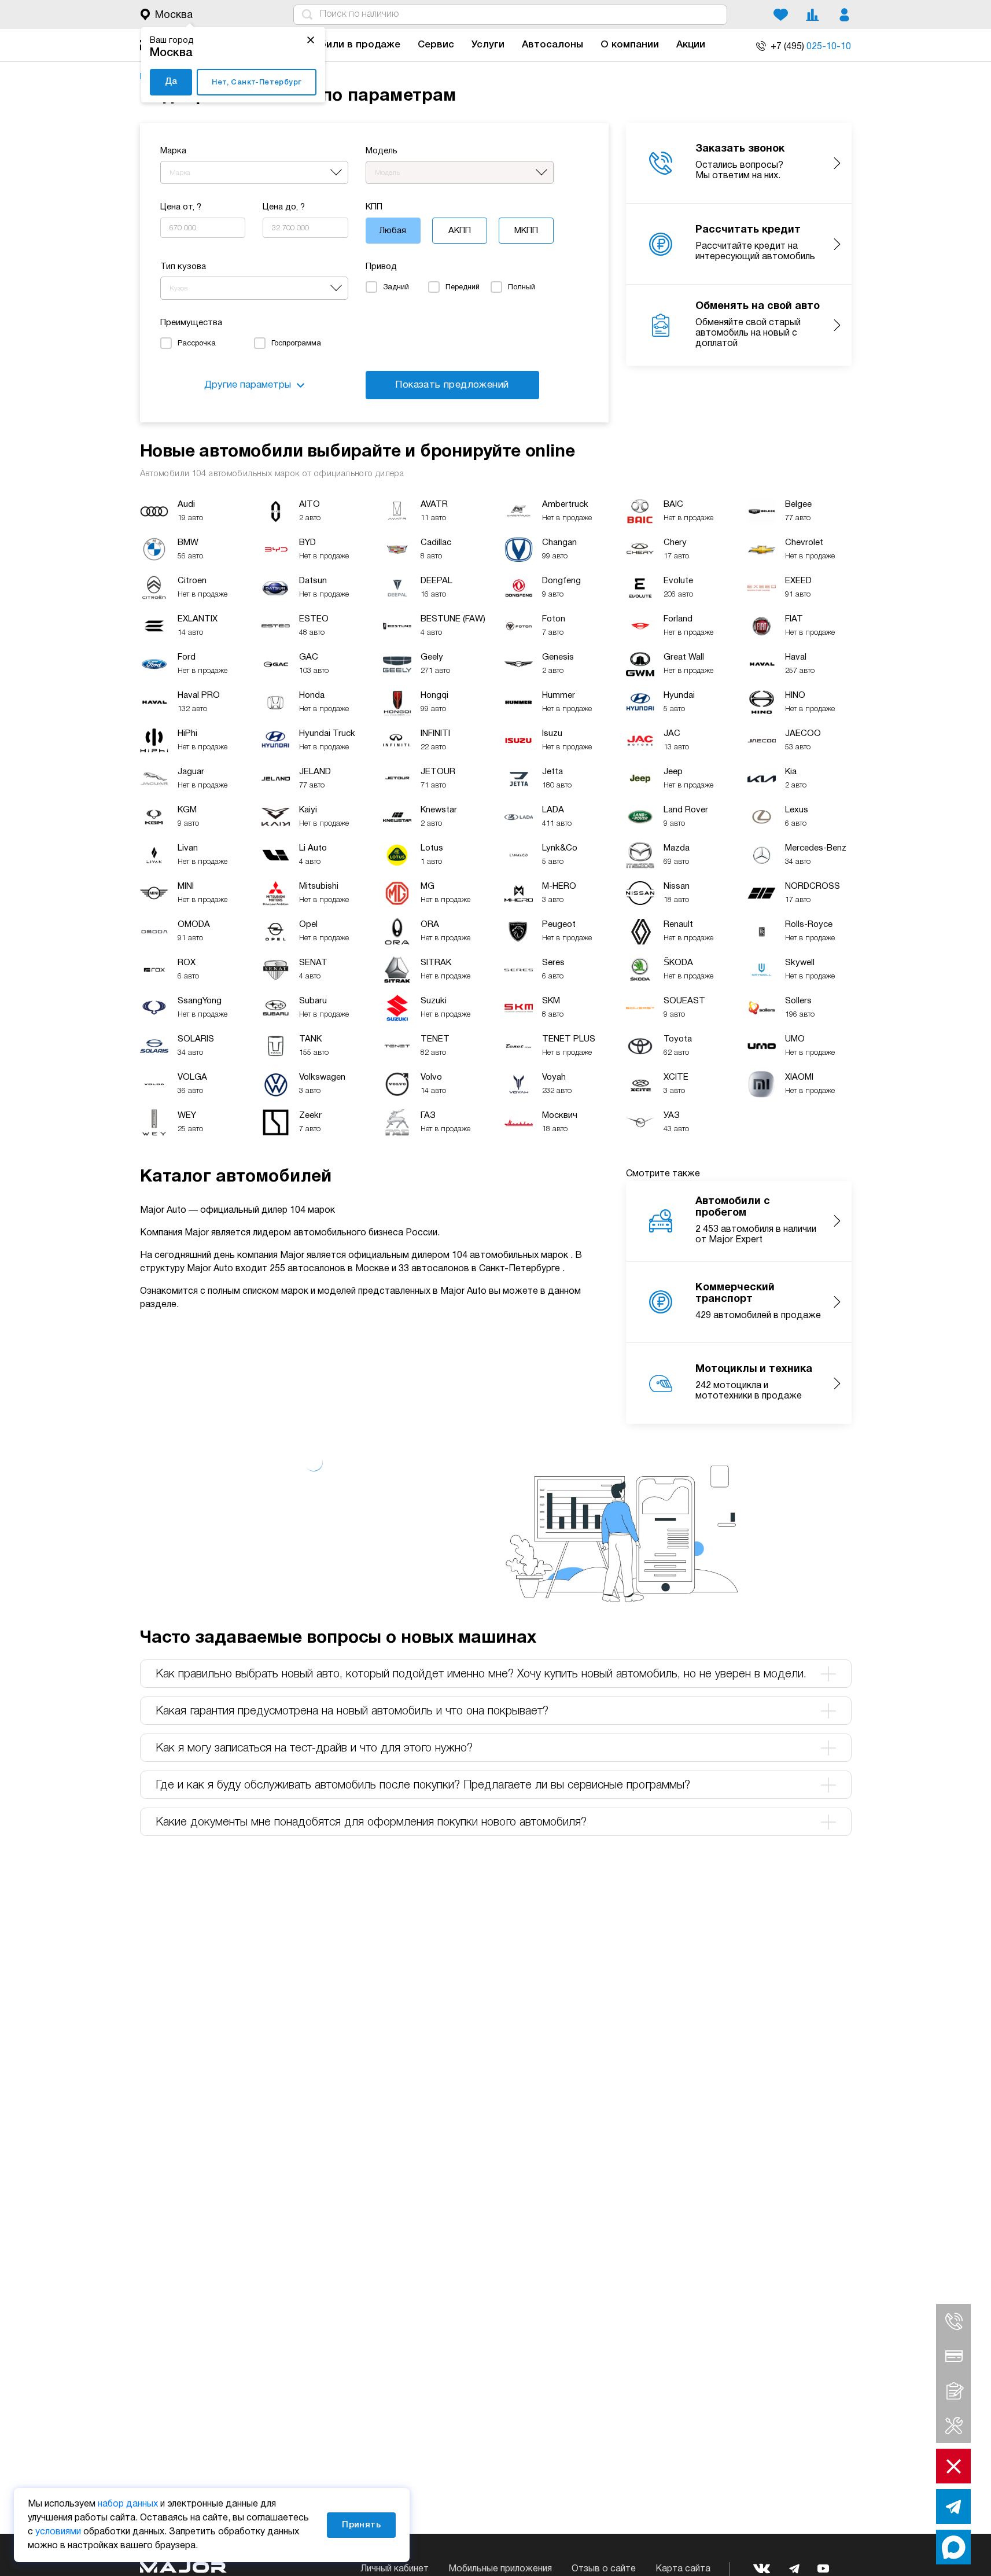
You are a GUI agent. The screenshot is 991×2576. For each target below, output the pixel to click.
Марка (173, 151)
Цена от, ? (181, 207)
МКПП (526, 231)
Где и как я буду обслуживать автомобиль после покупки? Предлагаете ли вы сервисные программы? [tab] (423, 1786)
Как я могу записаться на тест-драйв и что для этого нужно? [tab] (314, 1749)
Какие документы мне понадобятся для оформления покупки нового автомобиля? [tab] (371, 1823)
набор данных (128, 2504)
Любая (393, 231)
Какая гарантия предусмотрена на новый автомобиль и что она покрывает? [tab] (352, 1712)
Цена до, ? (284, 207)
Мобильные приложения (500, 2569)
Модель (382, 151)
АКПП (460, 231)
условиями (58, 2532)
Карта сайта (683, 2569)
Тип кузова (183, 267)
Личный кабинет (395, 2569)
